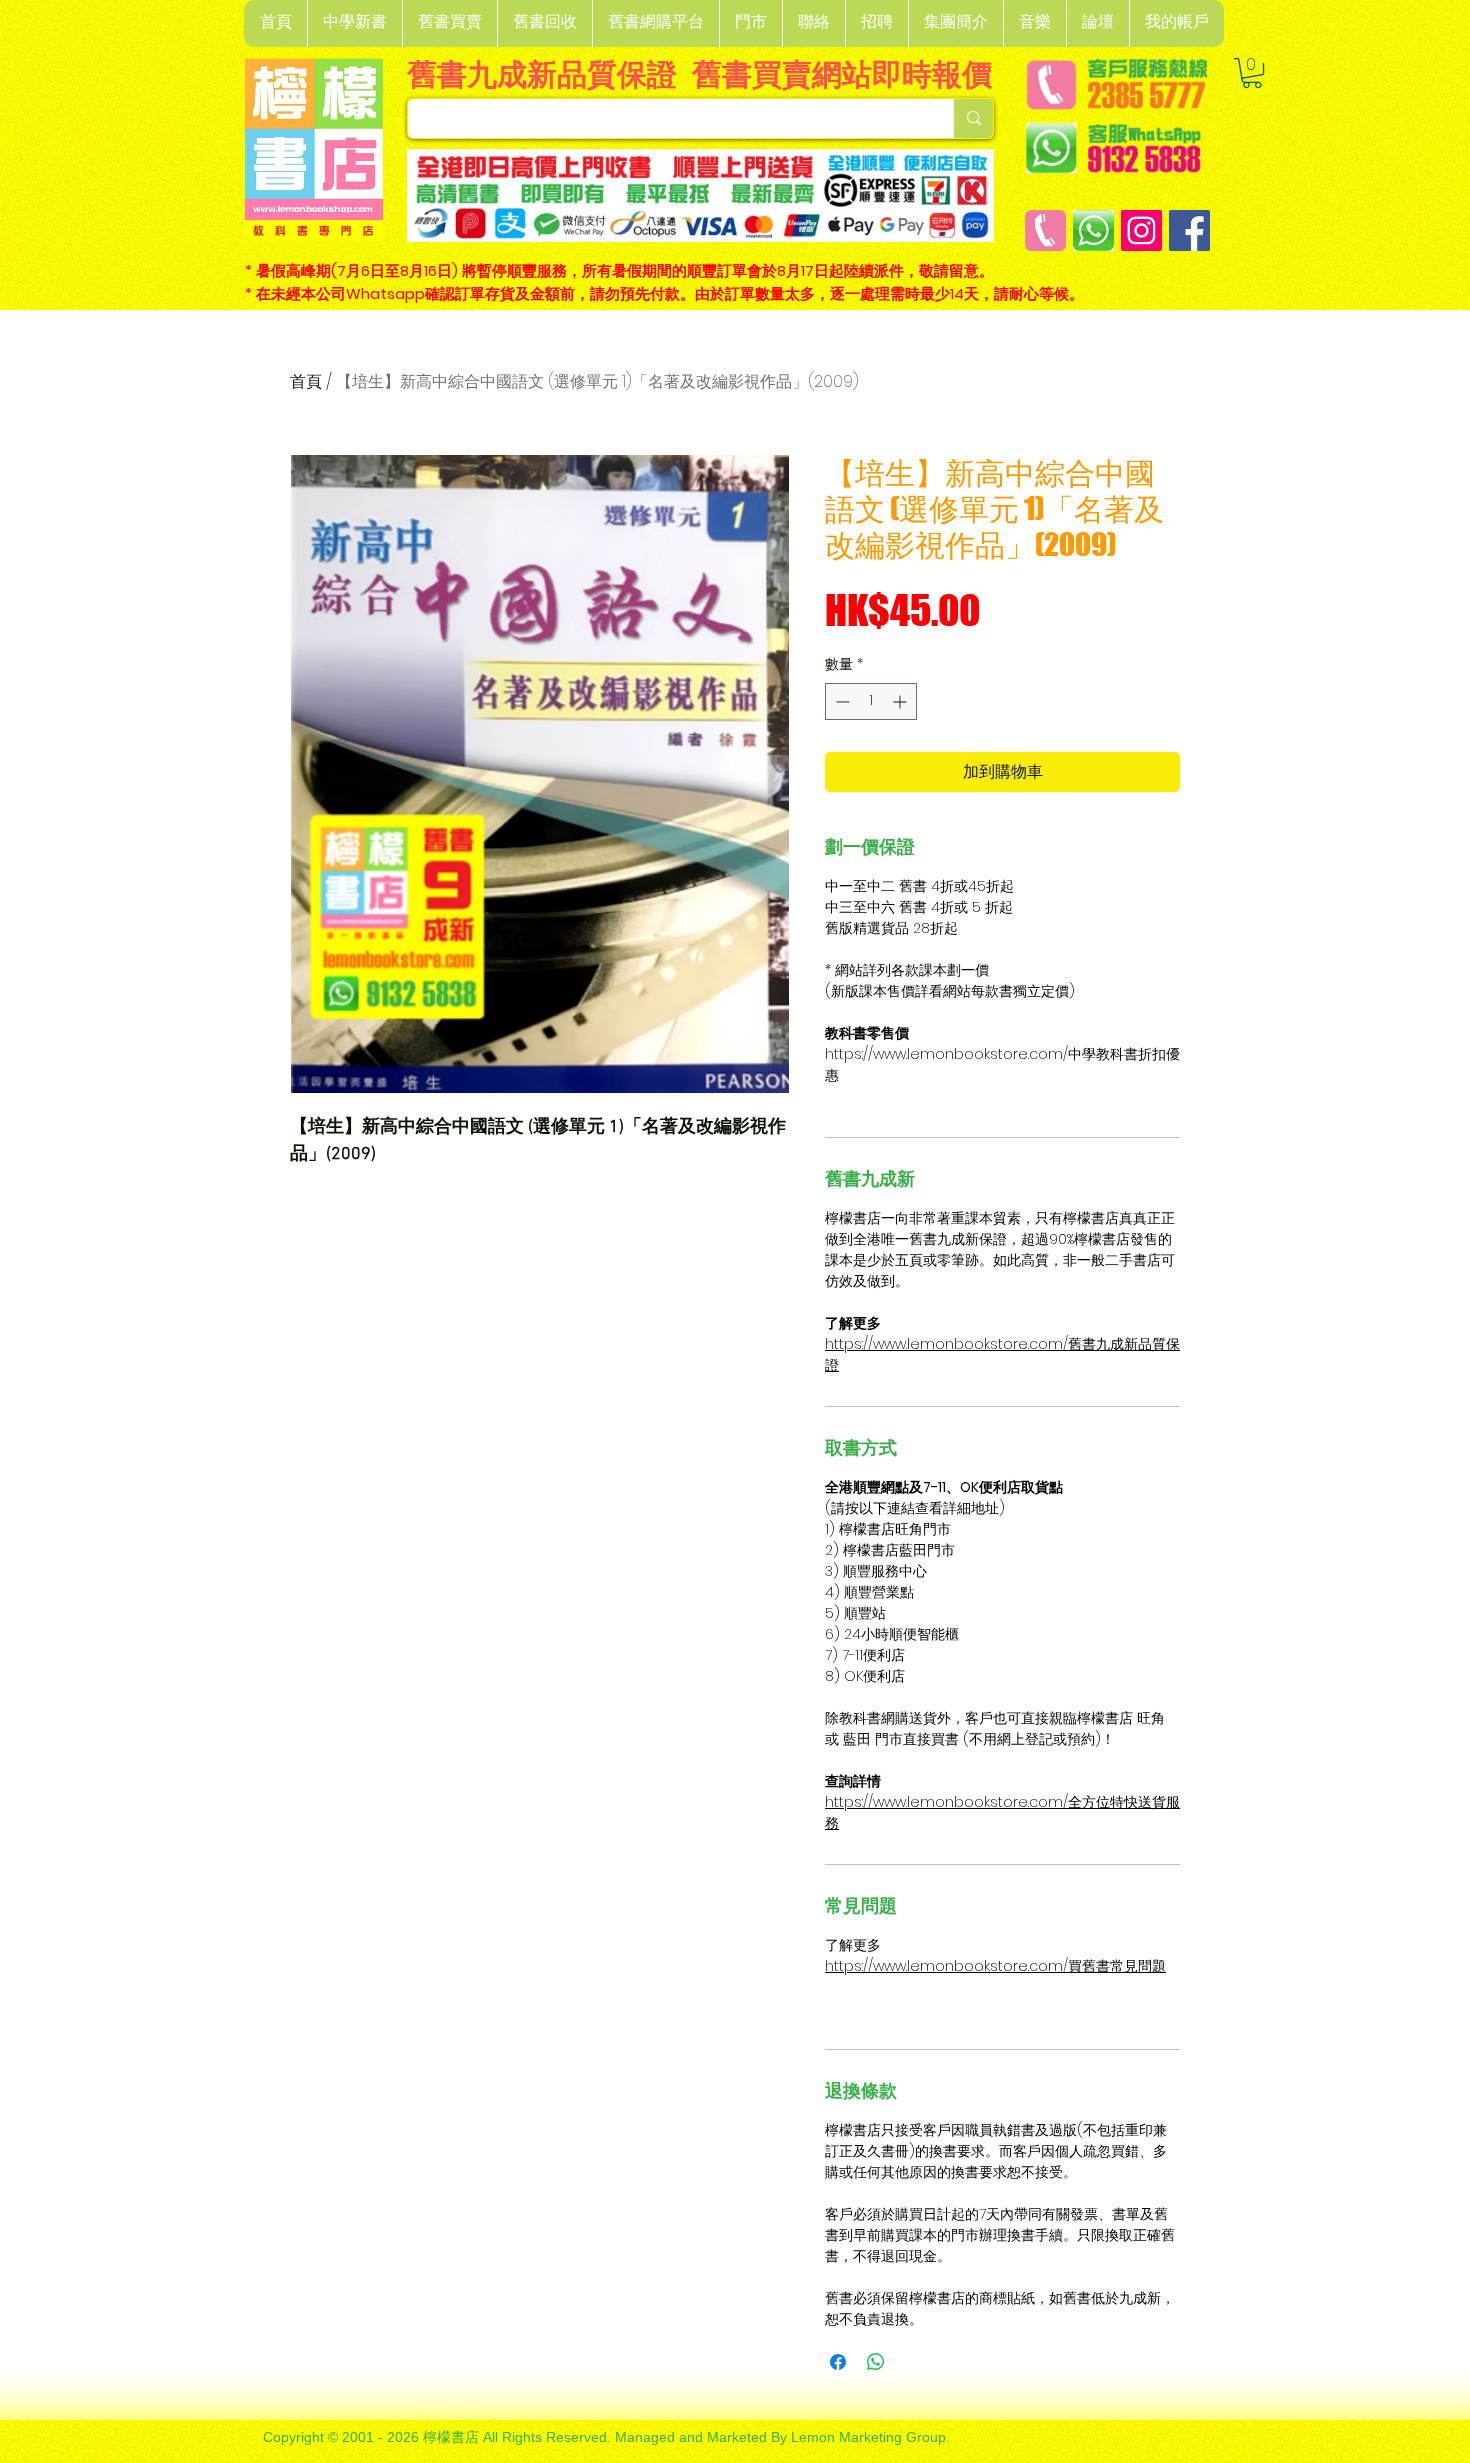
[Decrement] (840, 701)
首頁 (306, 381)
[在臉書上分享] (838, 2362)
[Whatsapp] (1093, 230)
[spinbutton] (871, 701)
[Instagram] (1141, 230)
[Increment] (901, 701)
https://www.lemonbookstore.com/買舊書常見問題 (995, 1966)
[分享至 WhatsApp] (876, 2362)
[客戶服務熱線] (1045, 230)
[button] (354, 23)
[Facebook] (1189, 230)
